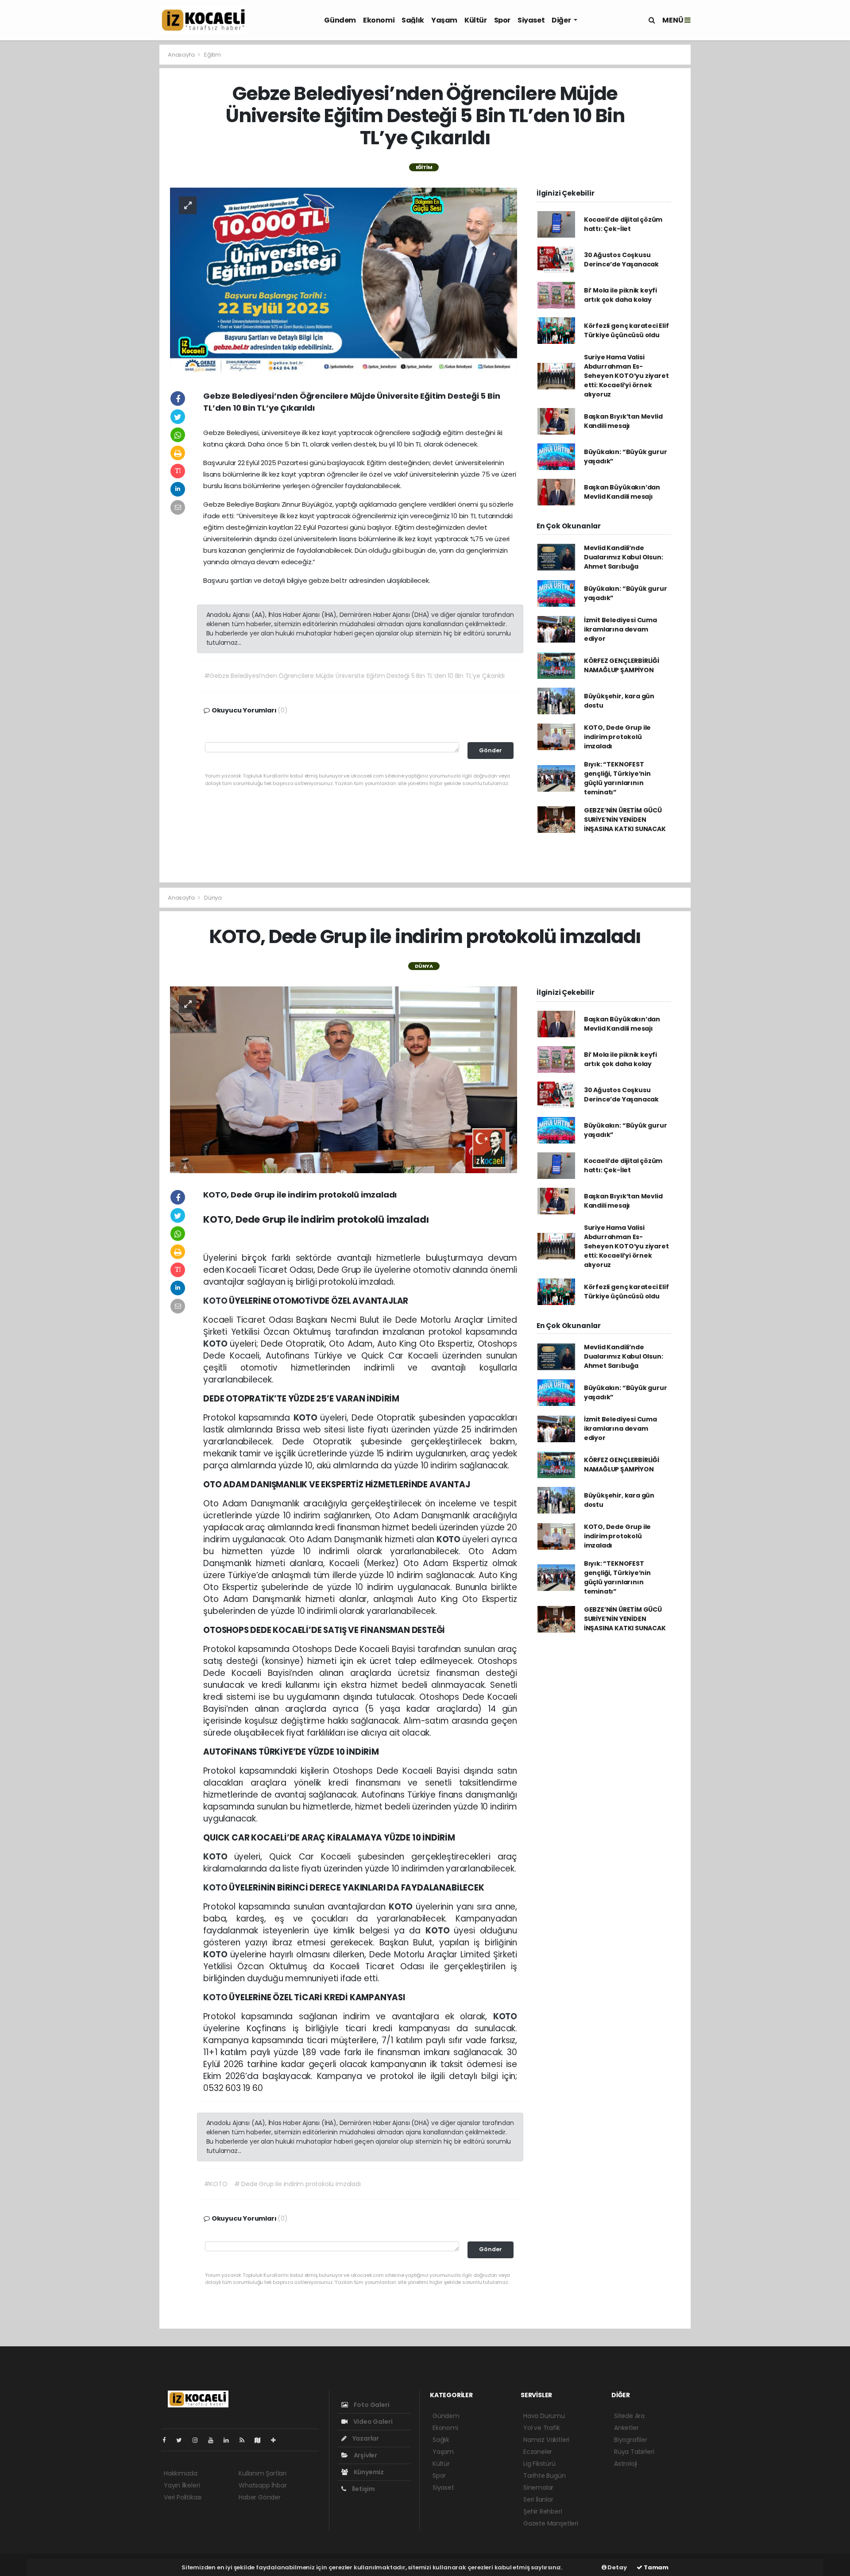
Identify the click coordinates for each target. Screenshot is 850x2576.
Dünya (213, 898)
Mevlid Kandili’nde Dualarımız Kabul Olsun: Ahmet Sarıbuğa (624, 557)
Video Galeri (372, 2422)
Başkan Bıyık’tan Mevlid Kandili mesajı (623, 421)
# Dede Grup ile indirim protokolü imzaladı (297, 2184)
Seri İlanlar (538, 2499)
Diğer (562, 20)
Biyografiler (631, 2440)
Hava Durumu (544, 2416)
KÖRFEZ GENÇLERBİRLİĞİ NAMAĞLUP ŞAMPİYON (622, 665)
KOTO (216, 1301)
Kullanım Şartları (263, 2473)
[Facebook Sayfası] (168, 2440)
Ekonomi (379, 20)
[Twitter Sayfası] (183, 2440)
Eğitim (212, 55)
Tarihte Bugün (545, 2476)
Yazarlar (365, 2438)
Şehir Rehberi (543, 2511)
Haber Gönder (260, 2497)
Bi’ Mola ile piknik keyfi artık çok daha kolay (620, 295)
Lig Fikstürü (539, 2464)
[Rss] (245, 2440)
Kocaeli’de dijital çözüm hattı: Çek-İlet (623, 224)
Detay (617, 2567)
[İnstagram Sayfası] (199, 2440)
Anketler (626, 2428)
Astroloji (626, 2464)
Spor (502, 20)
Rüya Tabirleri (634, 2452)
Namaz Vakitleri (546, 2440)
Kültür (476, 20)
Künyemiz (368, 2472)
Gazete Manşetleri (551, 2523)
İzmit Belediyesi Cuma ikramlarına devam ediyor (620, 629)
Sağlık (413, 20)
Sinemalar (538, 2487)
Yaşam (444, 20)
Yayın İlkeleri (182, 2485)
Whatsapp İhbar (263, 2485)
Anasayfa (182, 55)
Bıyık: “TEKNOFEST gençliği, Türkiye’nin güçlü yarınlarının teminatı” (617, 778)
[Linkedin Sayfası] (230, 2440)
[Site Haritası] (261, 2440)
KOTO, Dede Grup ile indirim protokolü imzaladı (617, 737)
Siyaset (531, 20)
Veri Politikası (183, 2497)
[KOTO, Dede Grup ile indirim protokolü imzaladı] (344, 1079)
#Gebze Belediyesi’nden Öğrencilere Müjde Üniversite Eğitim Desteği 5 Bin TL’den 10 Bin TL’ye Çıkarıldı (354, 676)
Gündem (340, 20)
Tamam (655, 2567)
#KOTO (216, 2184)
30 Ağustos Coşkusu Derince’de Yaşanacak (621, 260)
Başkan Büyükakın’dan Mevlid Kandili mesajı (622, 492)
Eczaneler (538, 2452)
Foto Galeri (371, 2405)
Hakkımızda (181, 2473)
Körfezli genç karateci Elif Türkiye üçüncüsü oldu (626, 330)
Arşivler (365, 2455)
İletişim (363, 2489)
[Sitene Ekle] (277, 2440)
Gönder (491, 750)
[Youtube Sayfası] (214, 2440)
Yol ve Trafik (542, 2428)
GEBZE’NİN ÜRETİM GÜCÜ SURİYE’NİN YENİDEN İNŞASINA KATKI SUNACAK (625, 820)
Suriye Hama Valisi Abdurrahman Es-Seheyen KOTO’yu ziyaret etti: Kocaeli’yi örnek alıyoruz (626, 376)
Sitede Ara (629, 2416)
